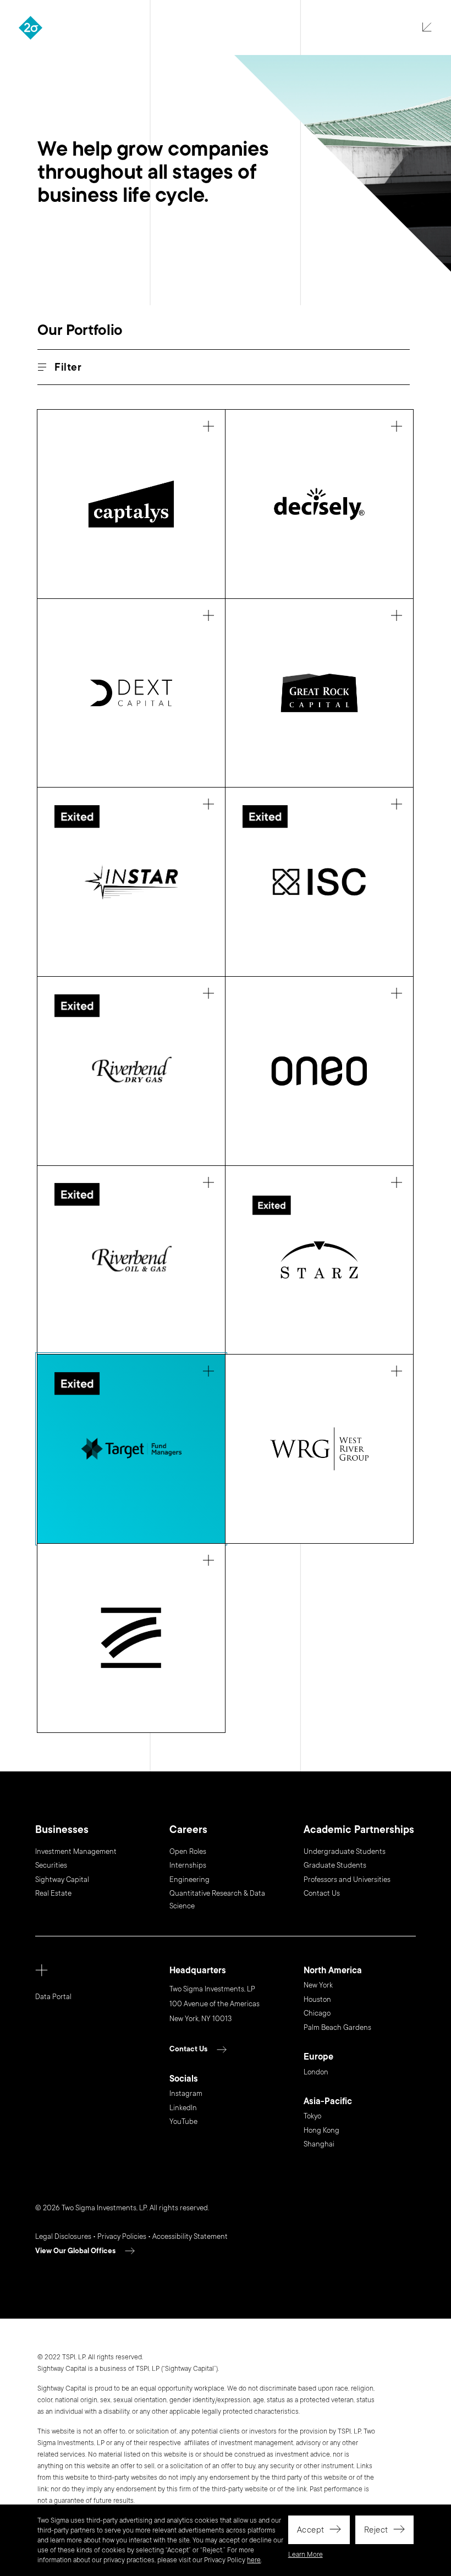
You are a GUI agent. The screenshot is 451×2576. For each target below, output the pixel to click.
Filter (68, 368)
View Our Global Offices (75, 2251)
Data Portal (53, 1997)
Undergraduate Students (345, 1852)
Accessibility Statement (190, 2237)
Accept (311, 2530)
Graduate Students (335, 1865)
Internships (188, 1865)
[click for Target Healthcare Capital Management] (131, 1449)
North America (333, 1971)
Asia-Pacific (328, 2102)
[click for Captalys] (131, 504)
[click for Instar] (131, 882)
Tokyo (312, 2116)
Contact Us (322, 1894)
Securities (51, 1865)
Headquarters (198, 1971)
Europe (318, 2057)
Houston (317, 2000)
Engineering (189, 1880)
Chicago (317, 2013)
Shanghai (319, 2144)
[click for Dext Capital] (131, 693)
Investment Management (76, 1852)
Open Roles (188, 1852)
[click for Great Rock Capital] (319, 693)
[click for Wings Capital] (131, 1638)
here (254, 2560)
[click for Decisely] (319, 504)
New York (318, 1985)
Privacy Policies (122, 2237)
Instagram (186, 2094)
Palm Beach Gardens (337, 2028)
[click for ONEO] (319, 1071)
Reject (376, 2530)
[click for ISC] (319, 882)
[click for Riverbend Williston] (131, 1260)
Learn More (306, 2555)
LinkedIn (183, 2108)
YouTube (183, 2122)
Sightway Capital (62, 1880)
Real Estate (53, 1894)
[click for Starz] (319, 1260)
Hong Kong (321, 2131)
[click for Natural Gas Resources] (131, 1071)
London (316, 2072)
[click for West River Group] (319, 1449)
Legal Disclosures (63, 2237)
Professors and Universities (347, 1880)
